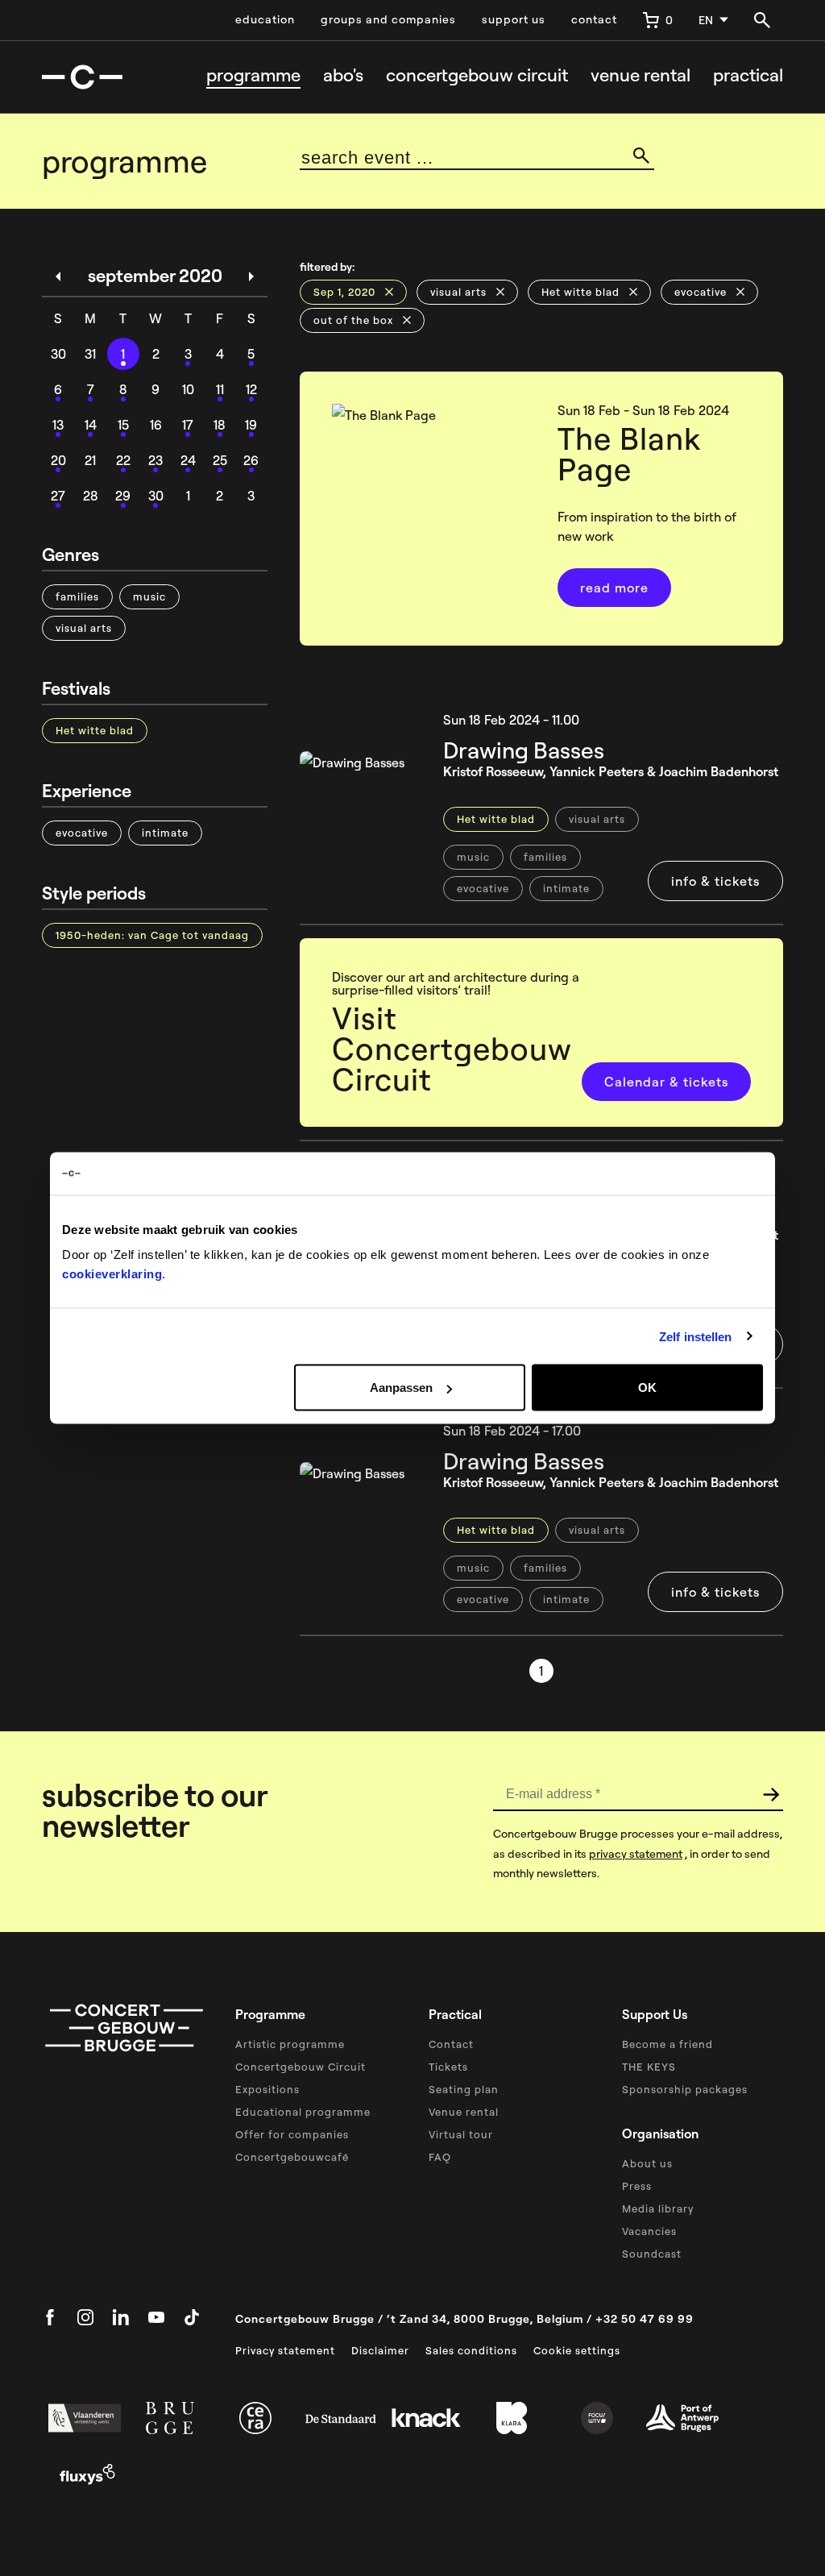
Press (637, 2186)
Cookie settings (577, 2350)
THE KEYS (649, 2067)
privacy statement (636, 1854)
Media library (658, 2208)
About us (647, 2163)
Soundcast (652, 2254)
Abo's (343, 75)
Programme (253, 75)
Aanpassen (401, 1388)
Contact (451, 2044)
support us (514, 19)
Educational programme (303, 2112)
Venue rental (641, 75)
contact (594, 19)
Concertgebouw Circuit (301, 2067)
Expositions (267, 2089)
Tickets (448, 2067)
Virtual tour (461, 2134)
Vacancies (649, 2231)
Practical (748, 75)
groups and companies (388, 19)
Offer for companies (292, 2134)
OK (647, 1388)
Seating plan (464, 2089)
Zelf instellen (695, 1336)
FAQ (440, 2157)
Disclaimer (380, 2350)
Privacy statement (285, 2350)
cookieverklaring (112, 1274)
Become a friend (667, 2044)
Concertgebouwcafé (292, 2157)
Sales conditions (471, 2350)
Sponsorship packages (685, 2089)
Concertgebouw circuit (477, 75)
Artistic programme (290, 2044)
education (265, 19)
